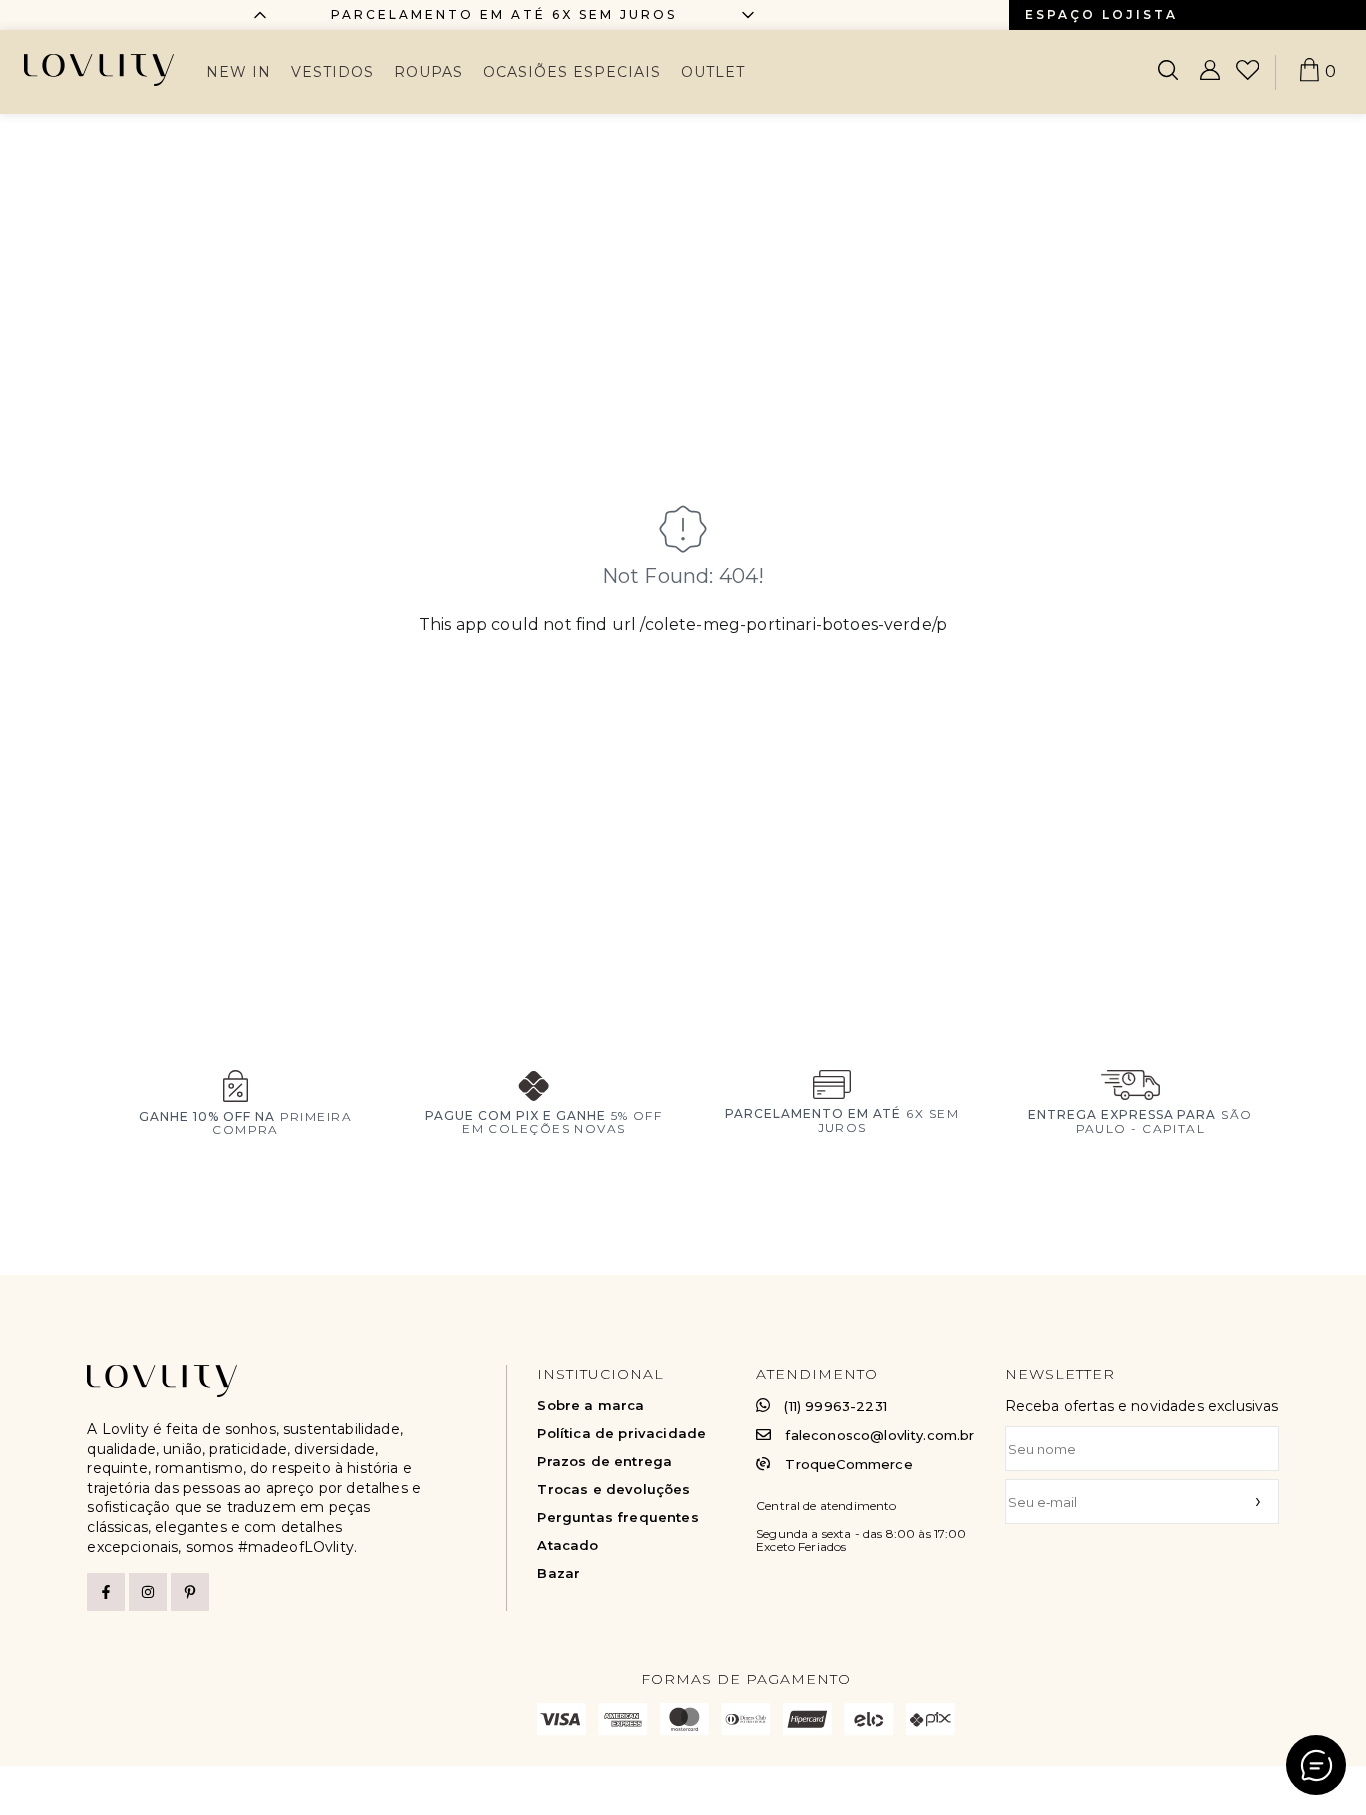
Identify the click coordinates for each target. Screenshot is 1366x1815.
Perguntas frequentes (617, 1517)
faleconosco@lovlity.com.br (879, 1435)
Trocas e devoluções (613, 1489)
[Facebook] (106, 1592)
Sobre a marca (590, 1405)
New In (238, 72)
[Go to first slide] (748, 15)
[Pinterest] (190, 1592)
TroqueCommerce (848, 1464)
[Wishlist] (1247, 72)
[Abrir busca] (1168, 72)
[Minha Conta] (1210, 72)
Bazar (558, 1573)
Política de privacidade (621, 1433)
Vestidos (332, 72)
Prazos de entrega (604, 1461)
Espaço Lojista (1101, 14)
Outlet (713, 72)
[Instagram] (148, 1592)
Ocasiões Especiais (572, 72)
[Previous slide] (260, 15)
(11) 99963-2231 (835, 1406)
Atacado (567, 1545)
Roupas (428, 72)
